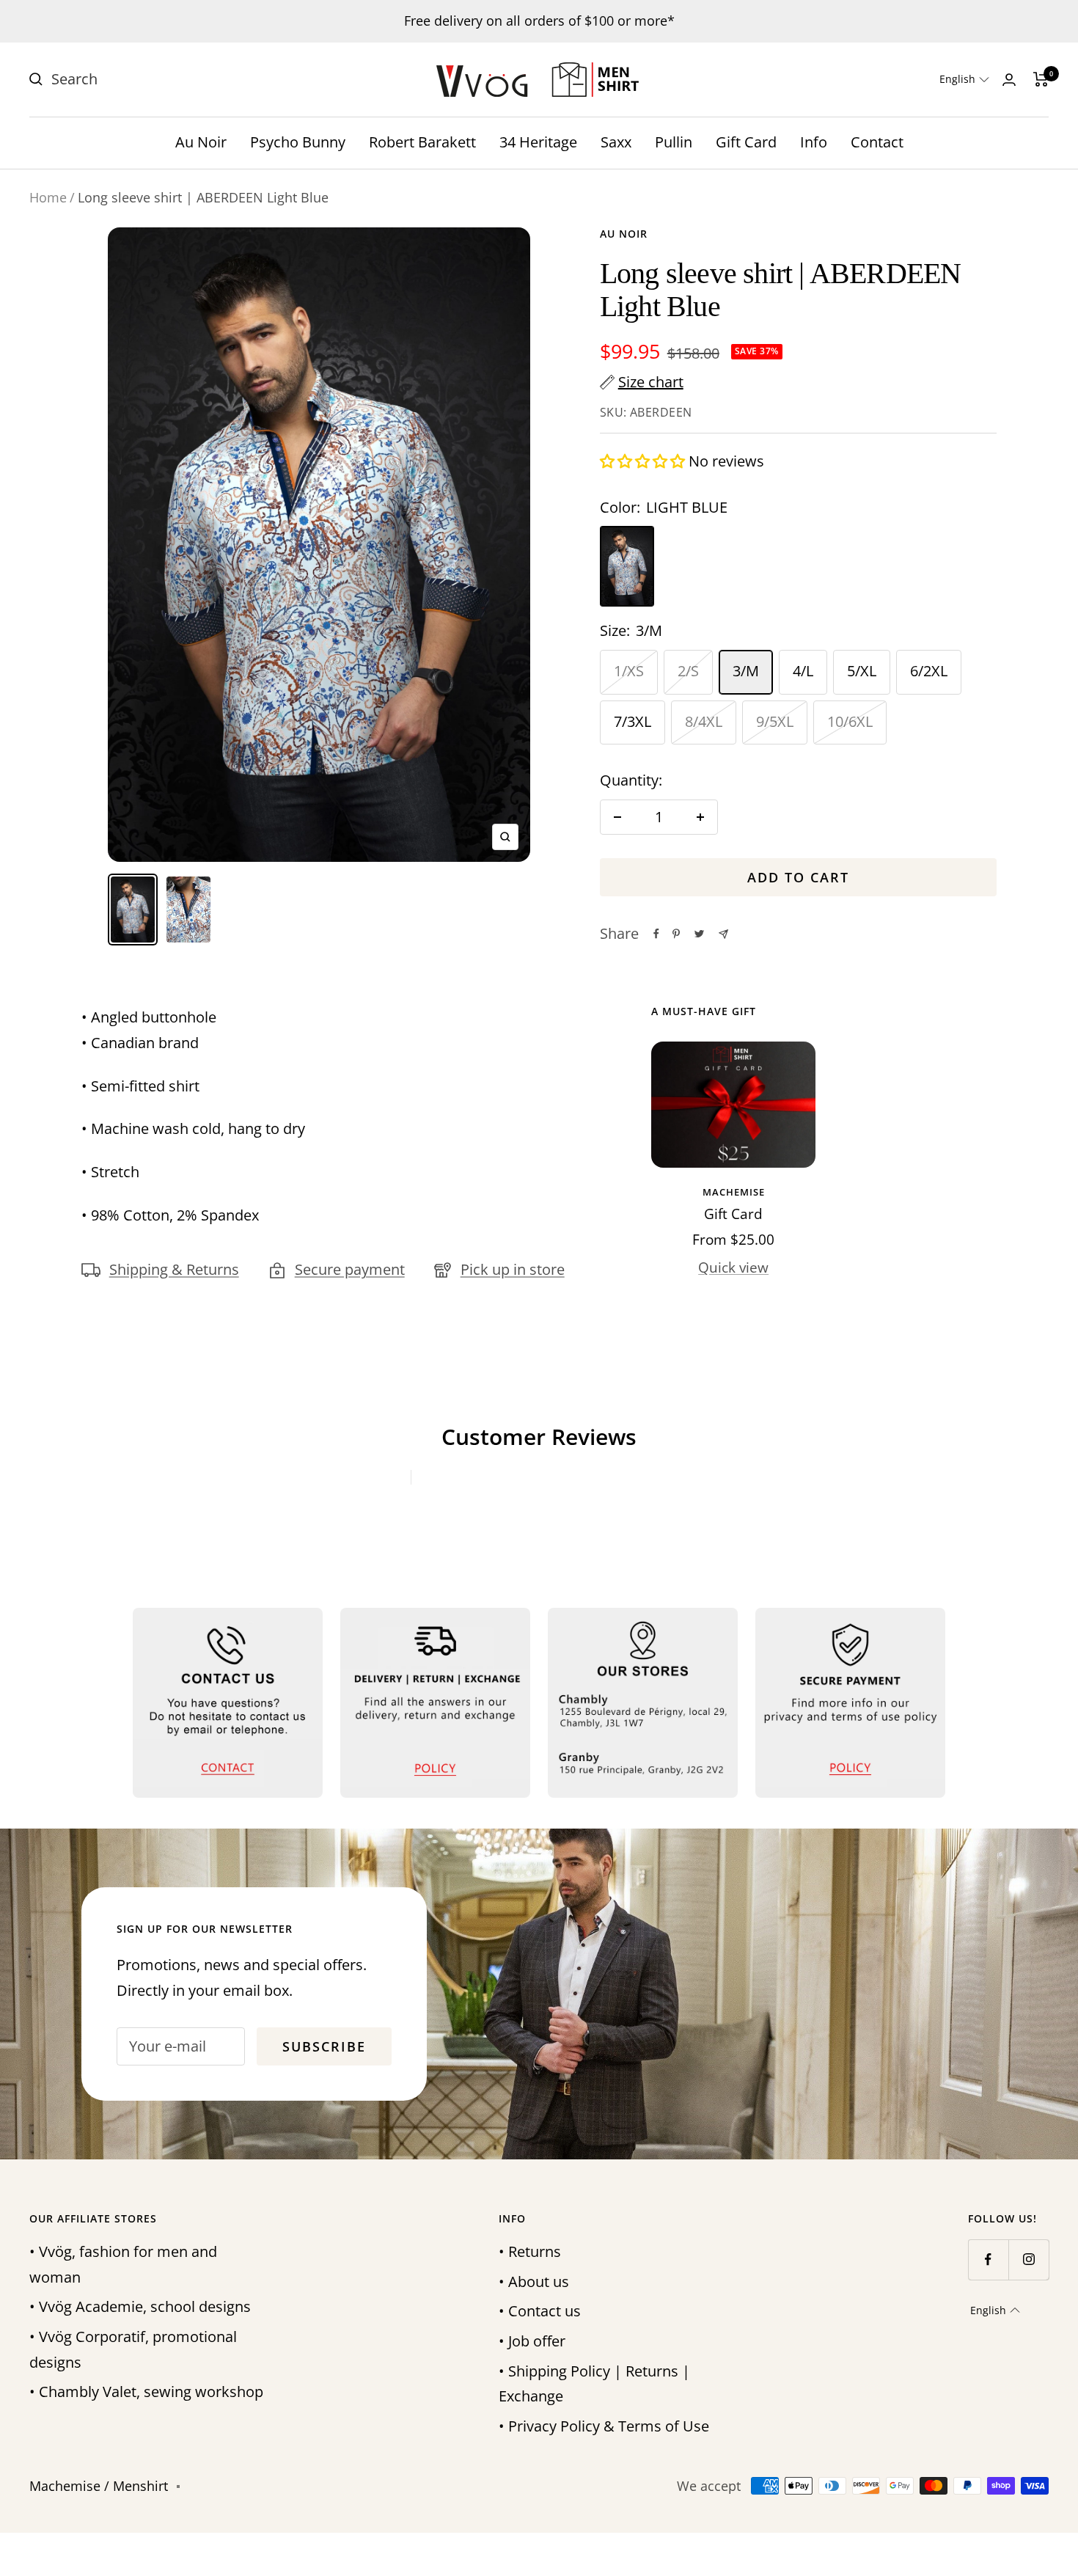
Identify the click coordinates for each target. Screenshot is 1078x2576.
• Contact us (540, 2311)
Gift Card (746, 142)
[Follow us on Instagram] (1028, 2260)
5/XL (862, 671)
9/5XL (775, 721)
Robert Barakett (422, 142)
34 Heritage (538, 142)
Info (814, 142)
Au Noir (201, 142)
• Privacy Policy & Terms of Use (604, 2426)
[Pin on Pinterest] (676, 934)
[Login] (1009, 80)
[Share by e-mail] (723, 934)
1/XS (629, 671)
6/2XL (929, 671)
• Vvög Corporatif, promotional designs (133, 2349)
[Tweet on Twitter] (699, 934)
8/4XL (704, 721)
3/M (746, 671)
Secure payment (350, 1269)
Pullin (674, 142)
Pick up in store (513, 1269)
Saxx (616, 142)
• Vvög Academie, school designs (140, 2306)
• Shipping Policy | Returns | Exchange (594, 2384)
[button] (964, 79)
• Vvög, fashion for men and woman (123, 2264)
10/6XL (850, 721)
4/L (803, 671)
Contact (877, 142)
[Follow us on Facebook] (988, 2260)
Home (48, 197)
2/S (688, 671)
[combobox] (161, 80)
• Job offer (532, 2341)
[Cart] (1041, 79)
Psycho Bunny (298, 142)
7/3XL (632, 721)
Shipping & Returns (174, 1269)
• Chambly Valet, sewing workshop (146, 2392)
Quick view (733, 1267)
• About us (534, 2282)
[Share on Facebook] (656, 934)
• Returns (530, 2251)
